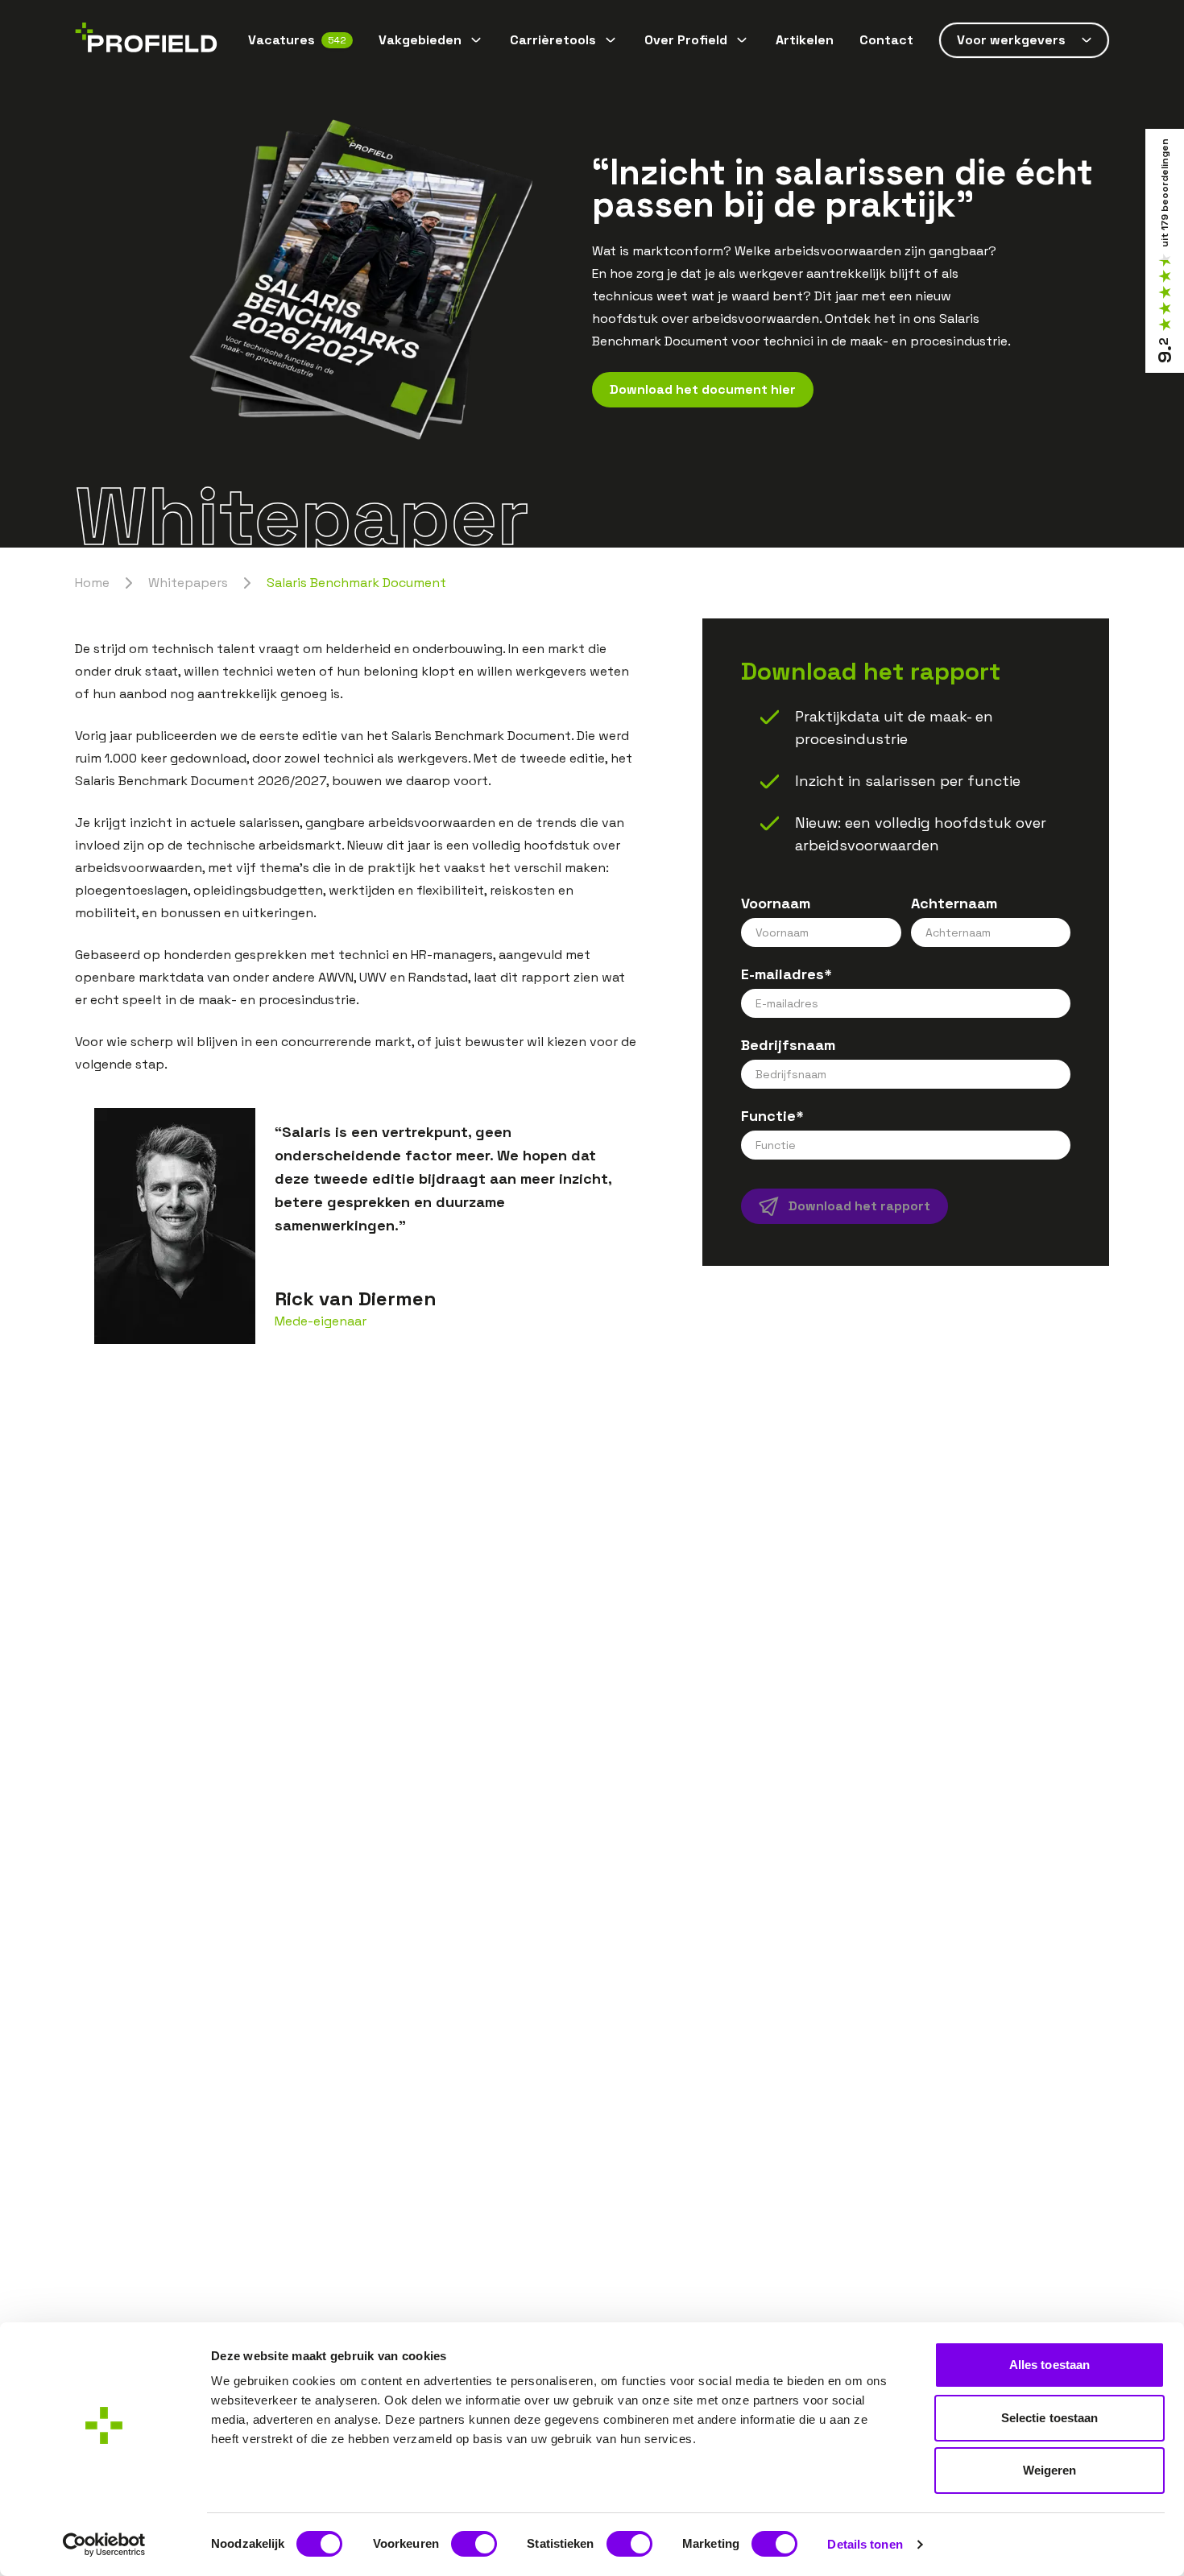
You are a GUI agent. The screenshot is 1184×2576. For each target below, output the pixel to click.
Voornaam (776, 903)
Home (92, 583)
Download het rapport (859, 1206)
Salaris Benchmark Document (356, 583)
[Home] (146, 41)
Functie (772, 1116)
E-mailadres (787, 974)
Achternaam (954, 903)
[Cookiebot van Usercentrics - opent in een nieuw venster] (104, 2545)
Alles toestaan (1049, 2365)
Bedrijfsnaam (788, 1045)
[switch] (474, 2544)
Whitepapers (188, 583)
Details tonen (865, 2544)
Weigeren (1050, 2470)
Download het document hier (703, 389)
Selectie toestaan (1050, 2418)
